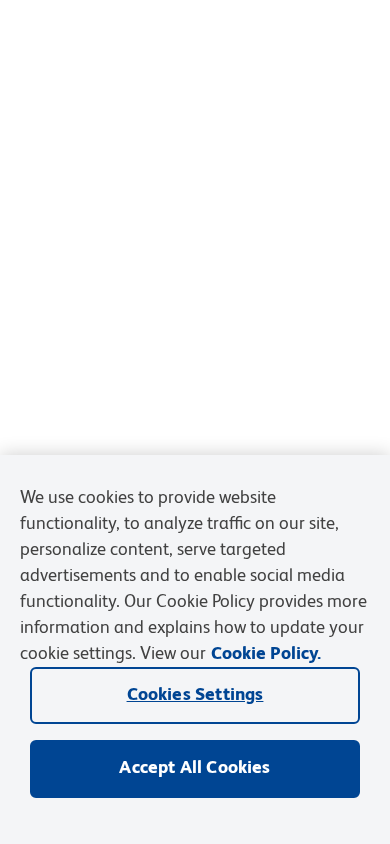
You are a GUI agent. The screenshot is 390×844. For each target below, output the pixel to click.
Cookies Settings (195, 695)
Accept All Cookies (194, 768)
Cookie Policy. (266, 654)
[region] (195, 649)
